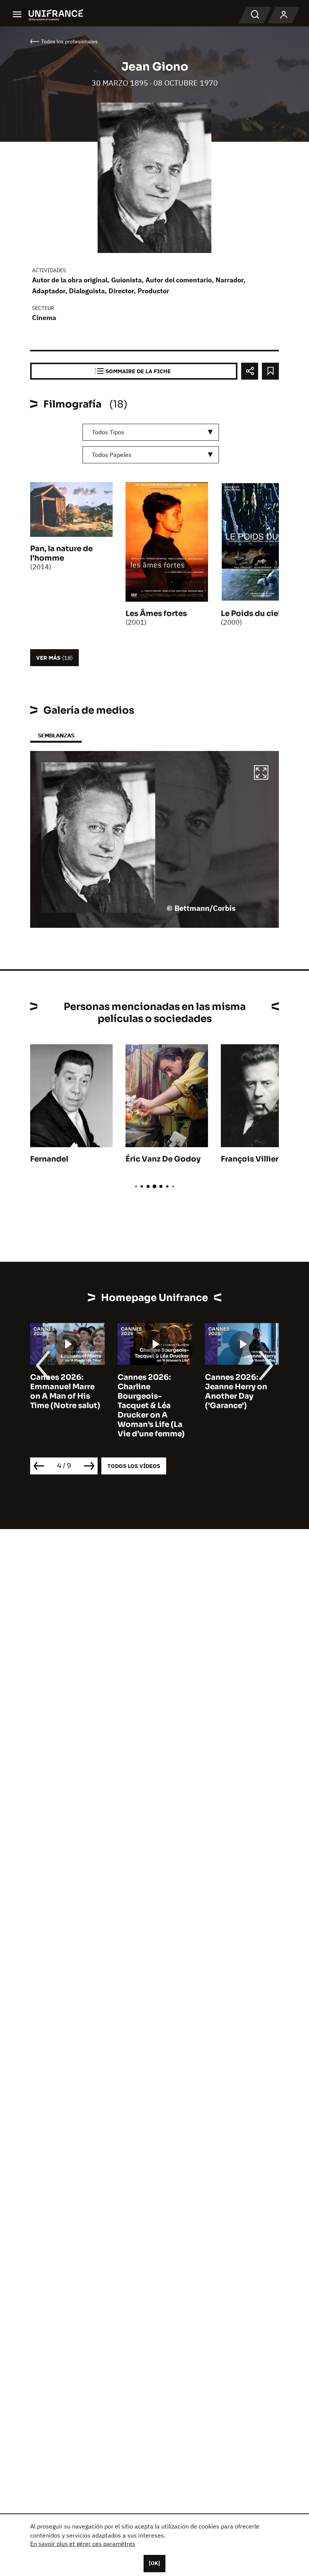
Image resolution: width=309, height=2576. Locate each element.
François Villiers (252, 1159)
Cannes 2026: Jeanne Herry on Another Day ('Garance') (236, 1391)
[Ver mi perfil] (284, 15)
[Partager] (250, 371)
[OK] (154, 2563)
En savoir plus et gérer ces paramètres (83, 2544)
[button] (261, 774)
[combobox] (151, 432)
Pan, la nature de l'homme (61, 553)
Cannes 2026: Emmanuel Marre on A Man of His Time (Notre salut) (65, 1391)
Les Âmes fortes (156, 614)
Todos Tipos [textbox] (108, 432)
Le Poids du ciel (251, 614)
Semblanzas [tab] (56, 735)
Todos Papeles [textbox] (112, 455)
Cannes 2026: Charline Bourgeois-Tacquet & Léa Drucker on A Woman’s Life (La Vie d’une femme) (151, 1406)
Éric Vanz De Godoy (163, 1159)
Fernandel (49, 1159)
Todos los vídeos (134, 1466)
